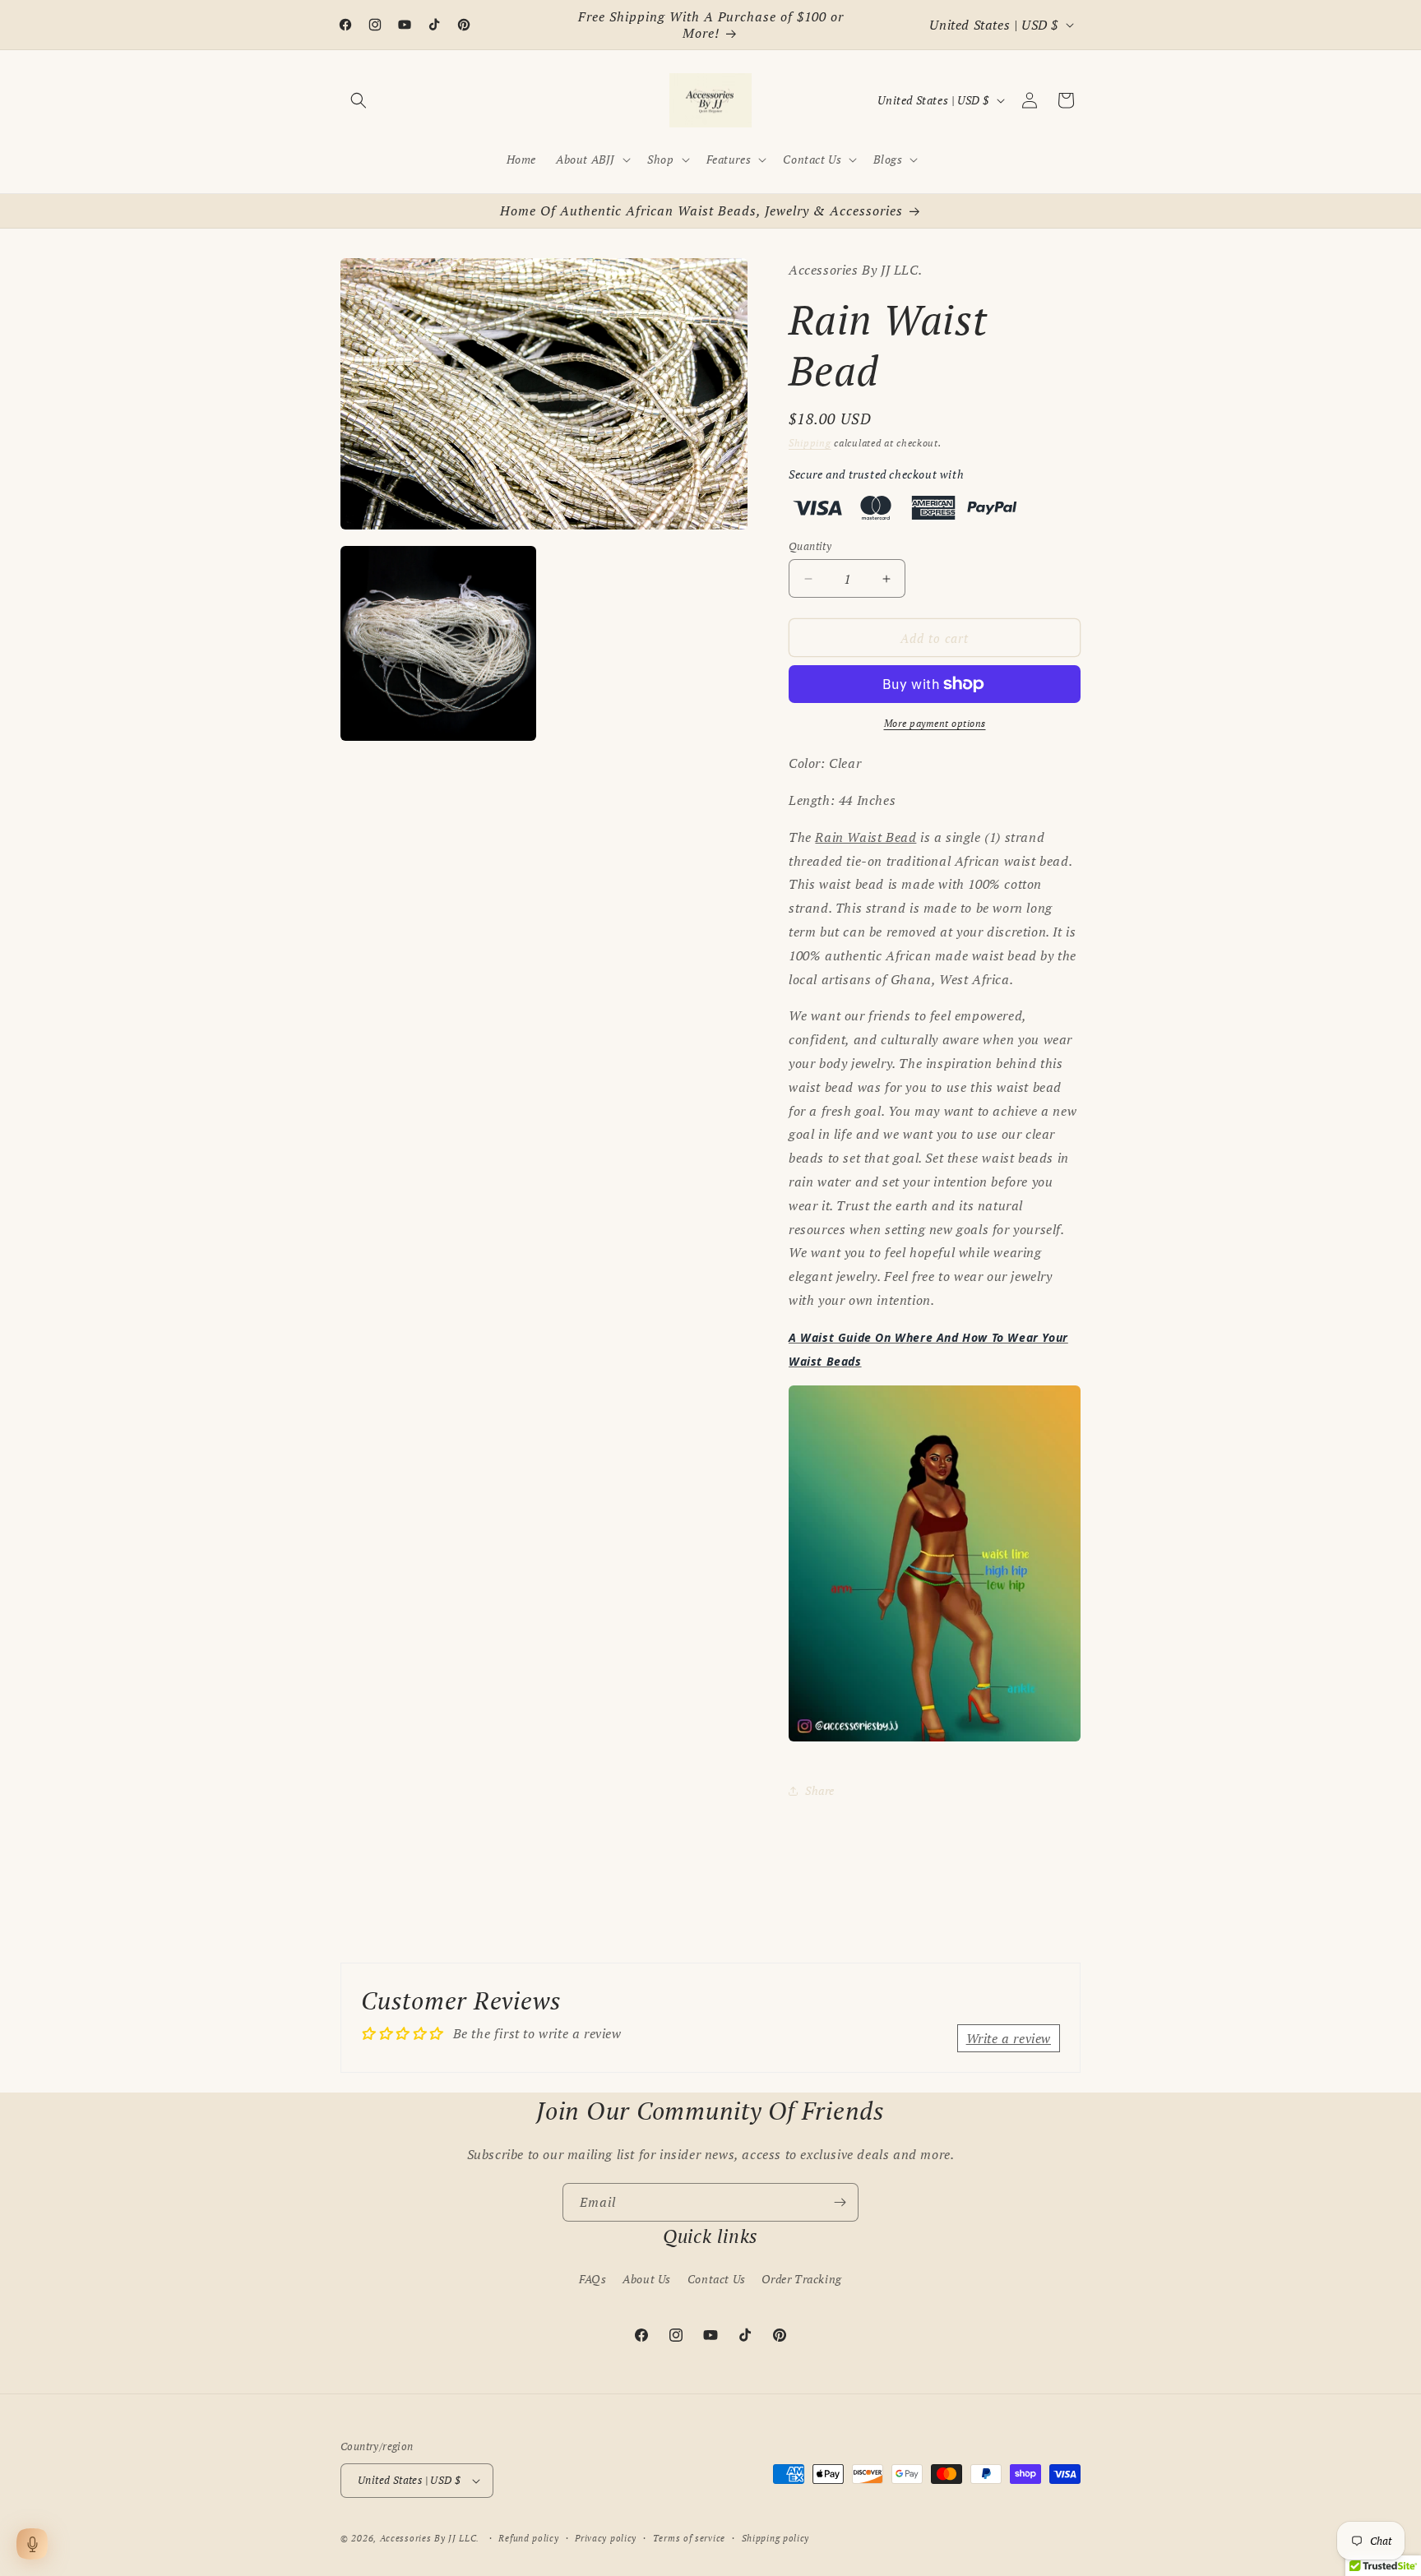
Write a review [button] (1009, 2038)
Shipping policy (776, 2538)
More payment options (935, 723)
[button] (359, 100)
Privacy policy (606, 2538)
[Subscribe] (840, 2202)
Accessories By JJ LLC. (430, 2538)
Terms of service (689, 2538)
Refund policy (528, 2538)
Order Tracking (801, 2279)
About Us (647, 2279)
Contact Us (717, 2279)
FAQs (592, 2279)
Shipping (810, 443)
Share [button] (820, 1790)
